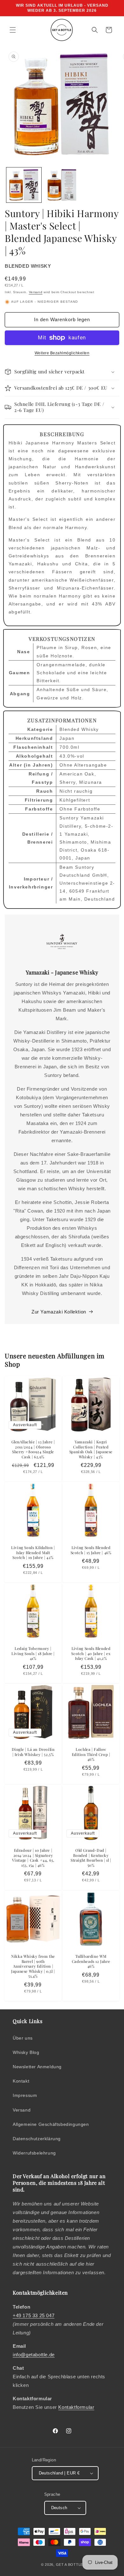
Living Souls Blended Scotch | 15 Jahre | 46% (91, 1550)
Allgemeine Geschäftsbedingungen (51, 2124)
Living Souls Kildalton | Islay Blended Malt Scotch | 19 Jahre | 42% (33, 1553)
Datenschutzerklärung (37, 2139)
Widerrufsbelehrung (34, 2153)
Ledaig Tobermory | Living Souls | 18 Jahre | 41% (33, 1653)
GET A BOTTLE (69, 2565)
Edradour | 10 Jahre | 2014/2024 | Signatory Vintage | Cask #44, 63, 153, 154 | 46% (33, 1858)
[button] (13, 30)
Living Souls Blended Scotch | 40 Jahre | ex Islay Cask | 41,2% (91, 1653)
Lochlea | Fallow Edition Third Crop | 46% (91, 1754)
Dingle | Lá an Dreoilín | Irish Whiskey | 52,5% (33, 1752)
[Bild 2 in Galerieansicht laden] (62, 185)
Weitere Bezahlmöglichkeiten (62, 353)
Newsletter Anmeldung (37, 2067)
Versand (36, 292)
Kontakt (21, 2081)
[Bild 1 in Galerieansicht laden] (24, 185)
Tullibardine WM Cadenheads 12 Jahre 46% (91, 1961)
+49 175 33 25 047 (34, 2315)
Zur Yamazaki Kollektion (59, 1312)
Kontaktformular (76, 2407)
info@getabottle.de (34, 2355)
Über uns (23, 2038)
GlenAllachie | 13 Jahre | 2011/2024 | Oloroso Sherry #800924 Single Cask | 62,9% (33, 1449)
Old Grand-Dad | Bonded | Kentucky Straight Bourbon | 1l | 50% (91, 1858)
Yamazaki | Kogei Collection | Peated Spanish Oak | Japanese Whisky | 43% (91, 1449)
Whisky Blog (26, 2052)
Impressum (25, 2095)
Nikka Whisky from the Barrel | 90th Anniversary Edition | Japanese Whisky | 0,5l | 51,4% (33, 1966)
